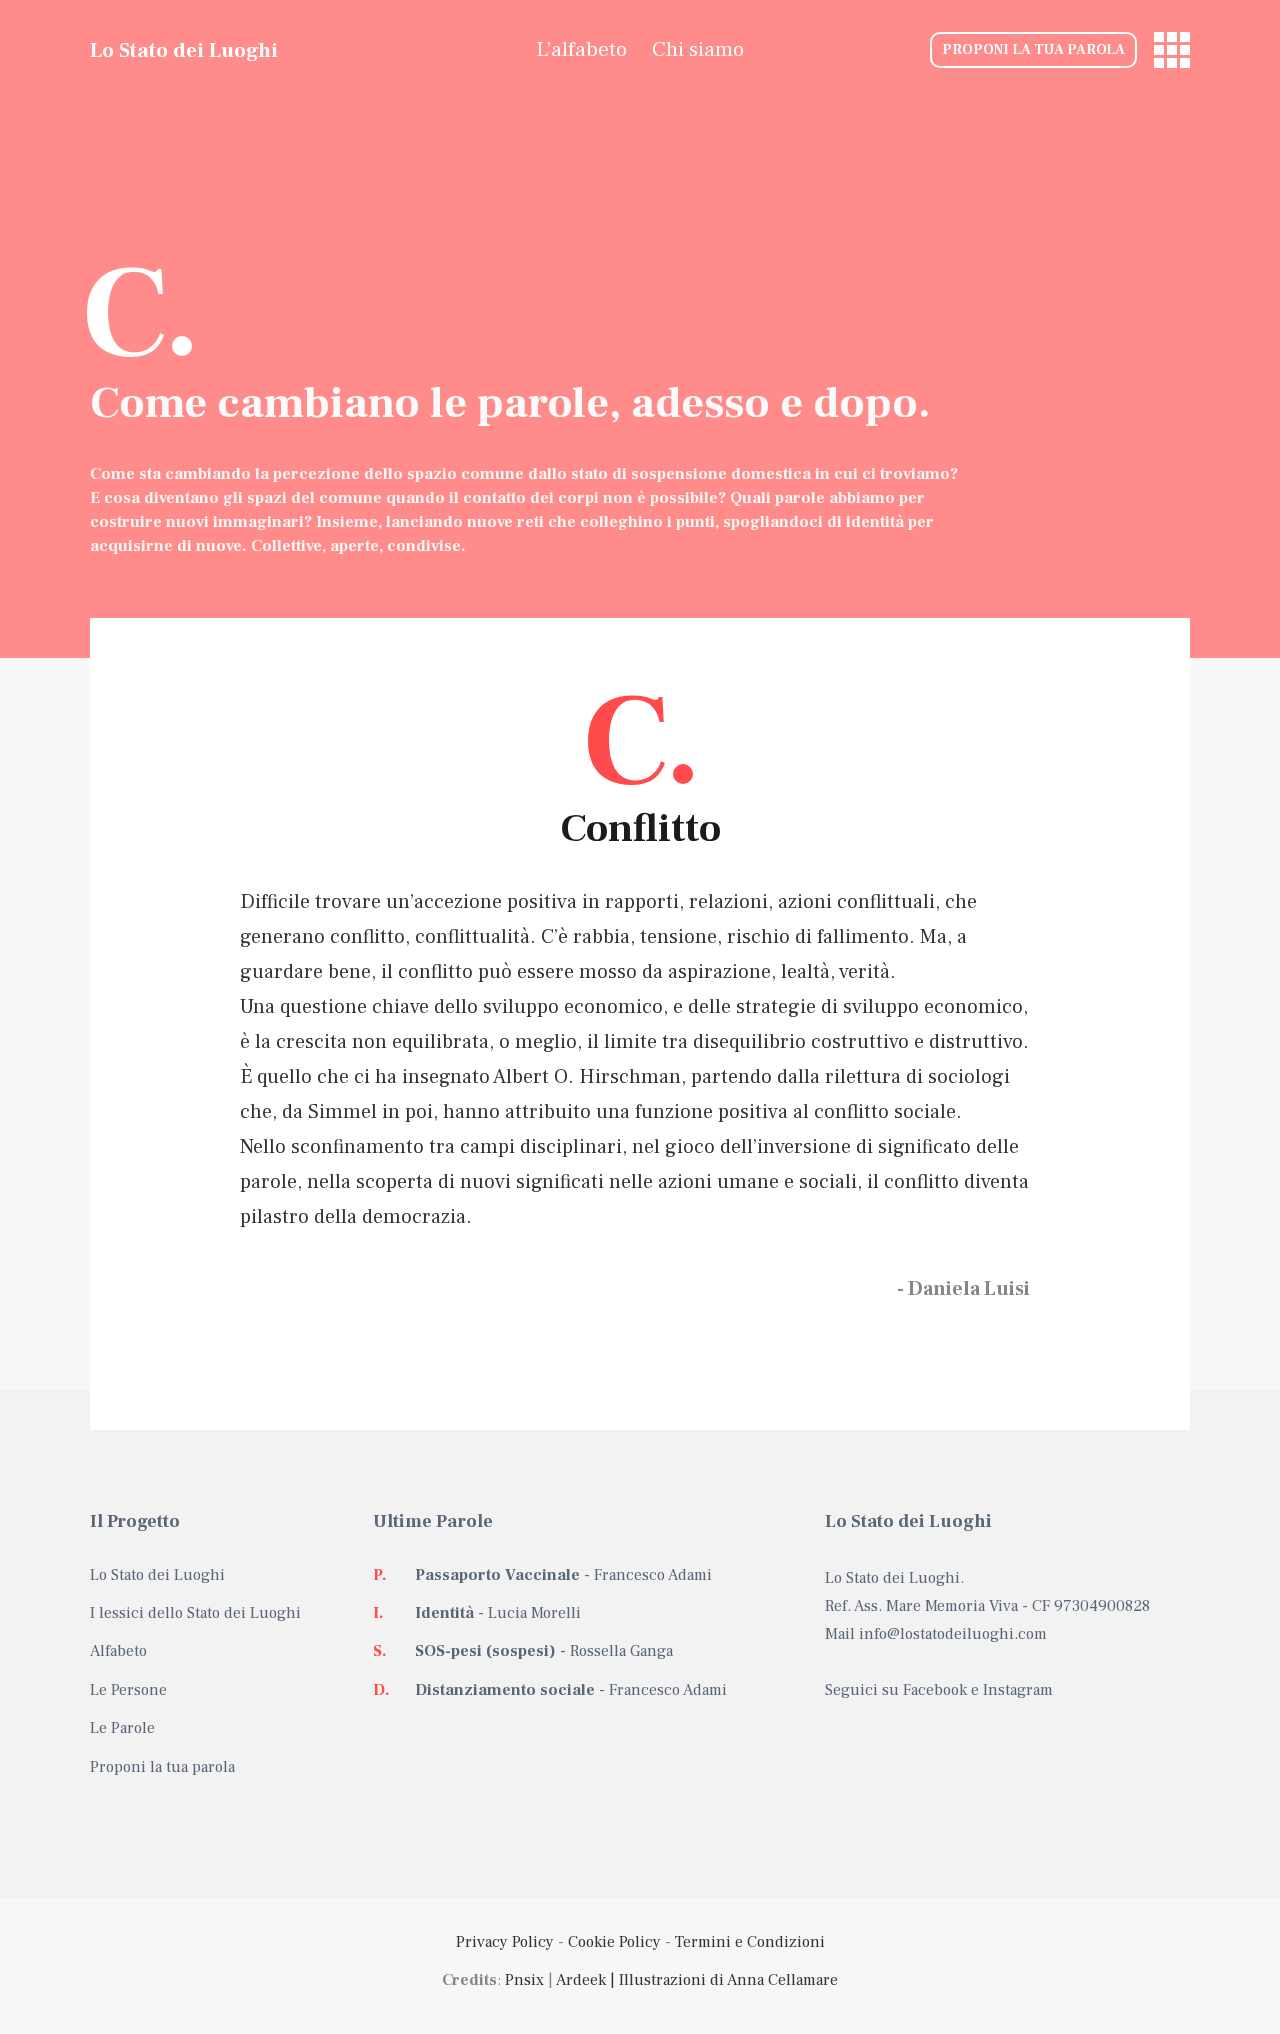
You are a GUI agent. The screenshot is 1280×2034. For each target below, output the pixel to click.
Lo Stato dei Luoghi (184, 50)
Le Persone (128, 1690)
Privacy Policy (505, 1942)
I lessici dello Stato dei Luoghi (195, 1613)
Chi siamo (698, 49)
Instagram (1018, 1690)
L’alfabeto (581, 49)
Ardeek (581, 1980)
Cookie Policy (614, 1942)
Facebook (935, 1690)
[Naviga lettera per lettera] (1172, 50)
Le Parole (122, 1728)
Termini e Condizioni (750, 1942)
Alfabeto (118, 1651)
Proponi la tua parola (1033, 50)
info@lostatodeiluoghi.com (953, 1634)
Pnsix (524, 1980)
